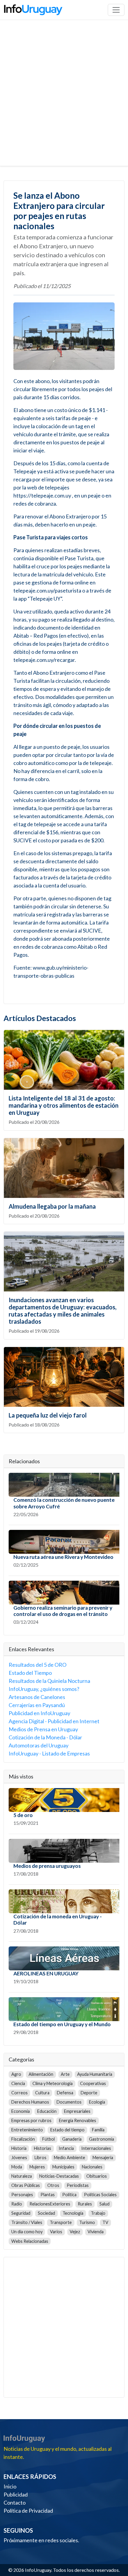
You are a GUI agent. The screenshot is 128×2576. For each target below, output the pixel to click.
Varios (56, 2232)
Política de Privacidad (28, 2511)
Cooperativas (93, 2083)
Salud (104, 2204)
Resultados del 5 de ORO (38, 1665)
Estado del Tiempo (30, 1673)
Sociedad (46, 2213)
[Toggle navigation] (116, 10)
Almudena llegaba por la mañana (52, 1206)
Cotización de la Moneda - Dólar (45, 1737)
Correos (19, 2093)
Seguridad (21, 2213)
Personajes (22, 2195)
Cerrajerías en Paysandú (37, 1705)
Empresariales (77, 2111)
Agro (16, 2074)
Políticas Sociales (100, 2195)
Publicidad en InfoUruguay (39, 1713)
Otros (53, 2185)
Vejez (75, 2232)
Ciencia (18, 2083)
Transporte (61, 2222)
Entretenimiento (27, 2130)
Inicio (10, 2486)
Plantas (48, 2195)
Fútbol (49, 2139)
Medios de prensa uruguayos (47, 1866)
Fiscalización (23, 2139)
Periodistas (78, 2185)
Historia (19, 2148)
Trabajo (98, 2213)
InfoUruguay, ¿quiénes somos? (44, 1689)
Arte (65, 2074)
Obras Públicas (26, 2185)
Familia (98, 2130)
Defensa (65, 2093)
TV (105, 2222)
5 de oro (23, 1815)
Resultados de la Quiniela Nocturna (49, 1681)
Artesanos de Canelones (37, 1697)
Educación (47, 2111)
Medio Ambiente (70, 2158)
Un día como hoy (27, 2232)
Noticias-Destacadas (59, 2176)
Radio (17, 2204)
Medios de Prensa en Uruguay (43, 1729)
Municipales (63, 2167)
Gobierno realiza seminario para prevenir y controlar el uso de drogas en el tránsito (63, 1611)
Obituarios (97, 2176)
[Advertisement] (64, 99)
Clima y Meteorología (53, 2083)
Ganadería (72, 2139)
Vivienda (96, 2232)
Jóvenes (19, 2158)
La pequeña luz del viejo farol (48, 1415)
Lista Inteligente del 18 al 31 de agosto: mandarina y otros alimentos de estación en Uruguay (64, 1105)
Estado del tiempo (67, 2130)
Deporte (89, 2093)
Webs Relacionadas (30, 2241)
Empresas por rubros (31, 2120)
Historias (43, 2148)
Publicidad (16, 2494)
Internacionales (96, 2148)
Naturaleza (22, 2176)
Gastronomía (102, 2139)
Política (69, 2195)
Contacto (15, 2502)
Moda (17, 2167)
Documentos (69, 2102)
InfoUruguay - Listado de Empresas (49, 1753)
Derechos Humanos (30, 2102)
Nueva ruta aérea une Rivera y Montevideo (63, 1557)
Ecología (97, 2102)
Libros (40, 2158)
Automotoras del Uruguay (39, 1745)
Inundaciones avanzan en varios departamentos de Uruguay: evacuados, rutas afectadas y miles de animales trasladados (63, 1311)
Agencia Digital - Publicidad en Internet (54, 1721)
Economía (21, 2111)
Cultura (42, 2093)
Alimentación (41, 2074)
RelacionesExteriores (50, 2204)
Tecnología (73, 2213)
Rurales (85, 2204)
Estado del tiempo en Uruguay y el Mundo (62, 2024)
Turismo (87, 2222)
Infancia (66, 2148)
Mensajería (103, 2158)
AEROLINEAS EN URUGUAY (46, 1973)
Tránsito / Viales (27, 2222)
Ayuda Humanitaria (95, 2074)
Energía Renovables (78, 2120)
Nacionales (92, 2167)
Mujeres (37, 2167)
